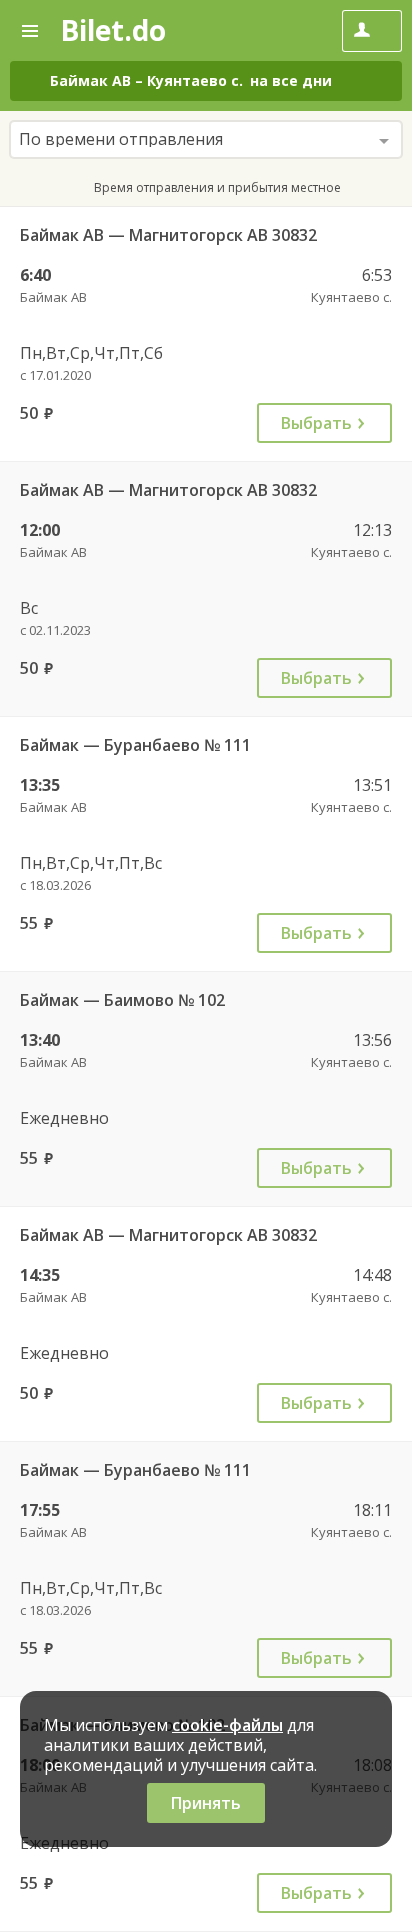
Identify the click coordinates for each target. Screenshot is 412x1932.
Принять (206, 1803)
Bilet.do (113, 30)
